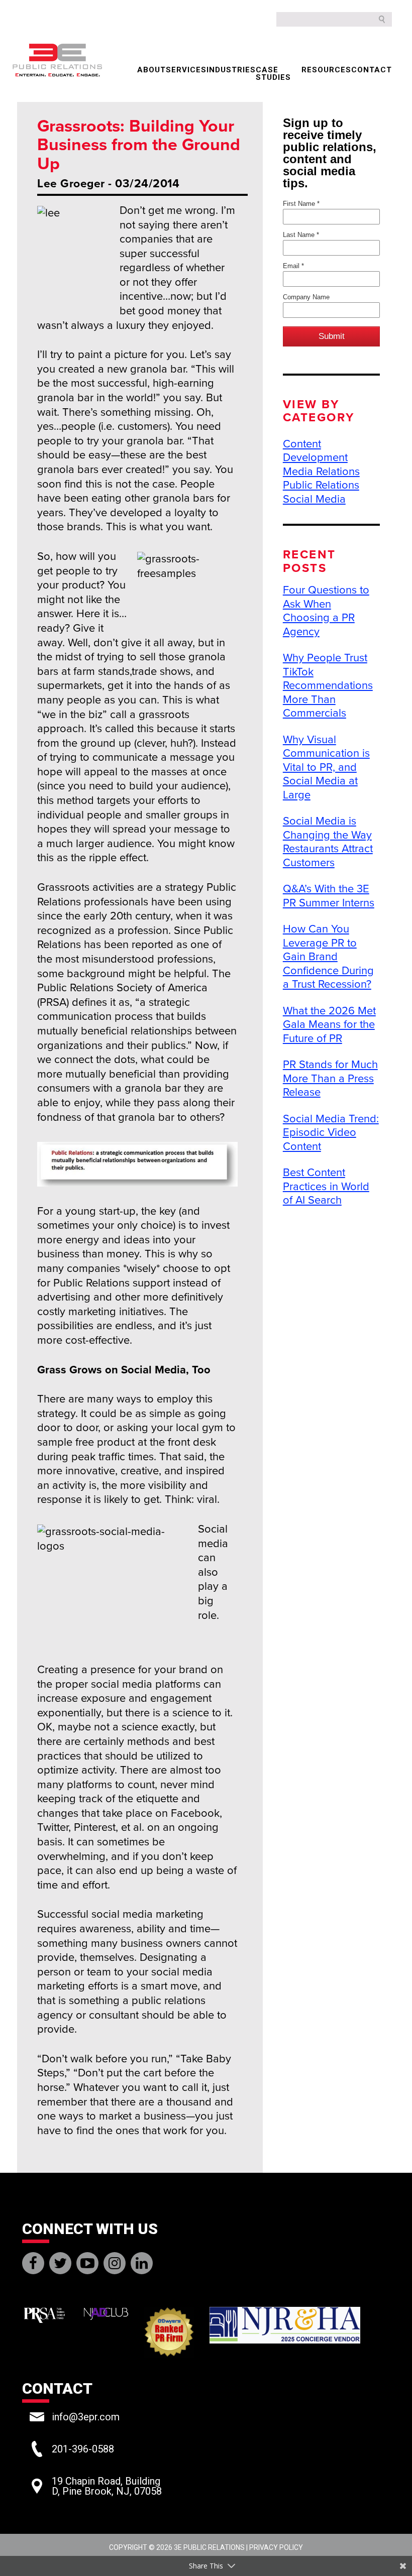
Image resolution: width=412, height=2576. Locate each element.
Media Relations (321, 472)
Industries (231, 70)
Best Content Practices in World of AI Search (326, 1186)
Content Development (315, 451)
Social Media (314, 499)
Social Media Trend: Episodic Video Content (331, 1133)
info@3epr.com (86, 2417)
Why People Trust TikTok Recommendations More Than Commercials (328, 685)
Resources (326, 70)
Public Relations (321, 485)
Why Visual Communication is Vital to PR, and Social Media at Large (326, 767)
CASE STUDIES (273, 74)
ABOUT (151, 70)
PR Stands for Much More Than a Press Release (330, 1078)
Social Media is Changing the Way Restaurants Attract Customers (328, 842)
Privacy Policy (276, 2547)
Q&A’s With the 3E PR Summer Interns (329, 896)
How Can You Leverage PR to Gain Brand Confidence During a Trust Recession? (328, 957)
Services (186, 70)
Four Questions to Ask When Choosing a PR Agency (326, 611)
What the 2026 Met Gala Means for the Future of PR (329, 1025)
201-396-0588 (83, 2449)
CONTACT (372, 70)
